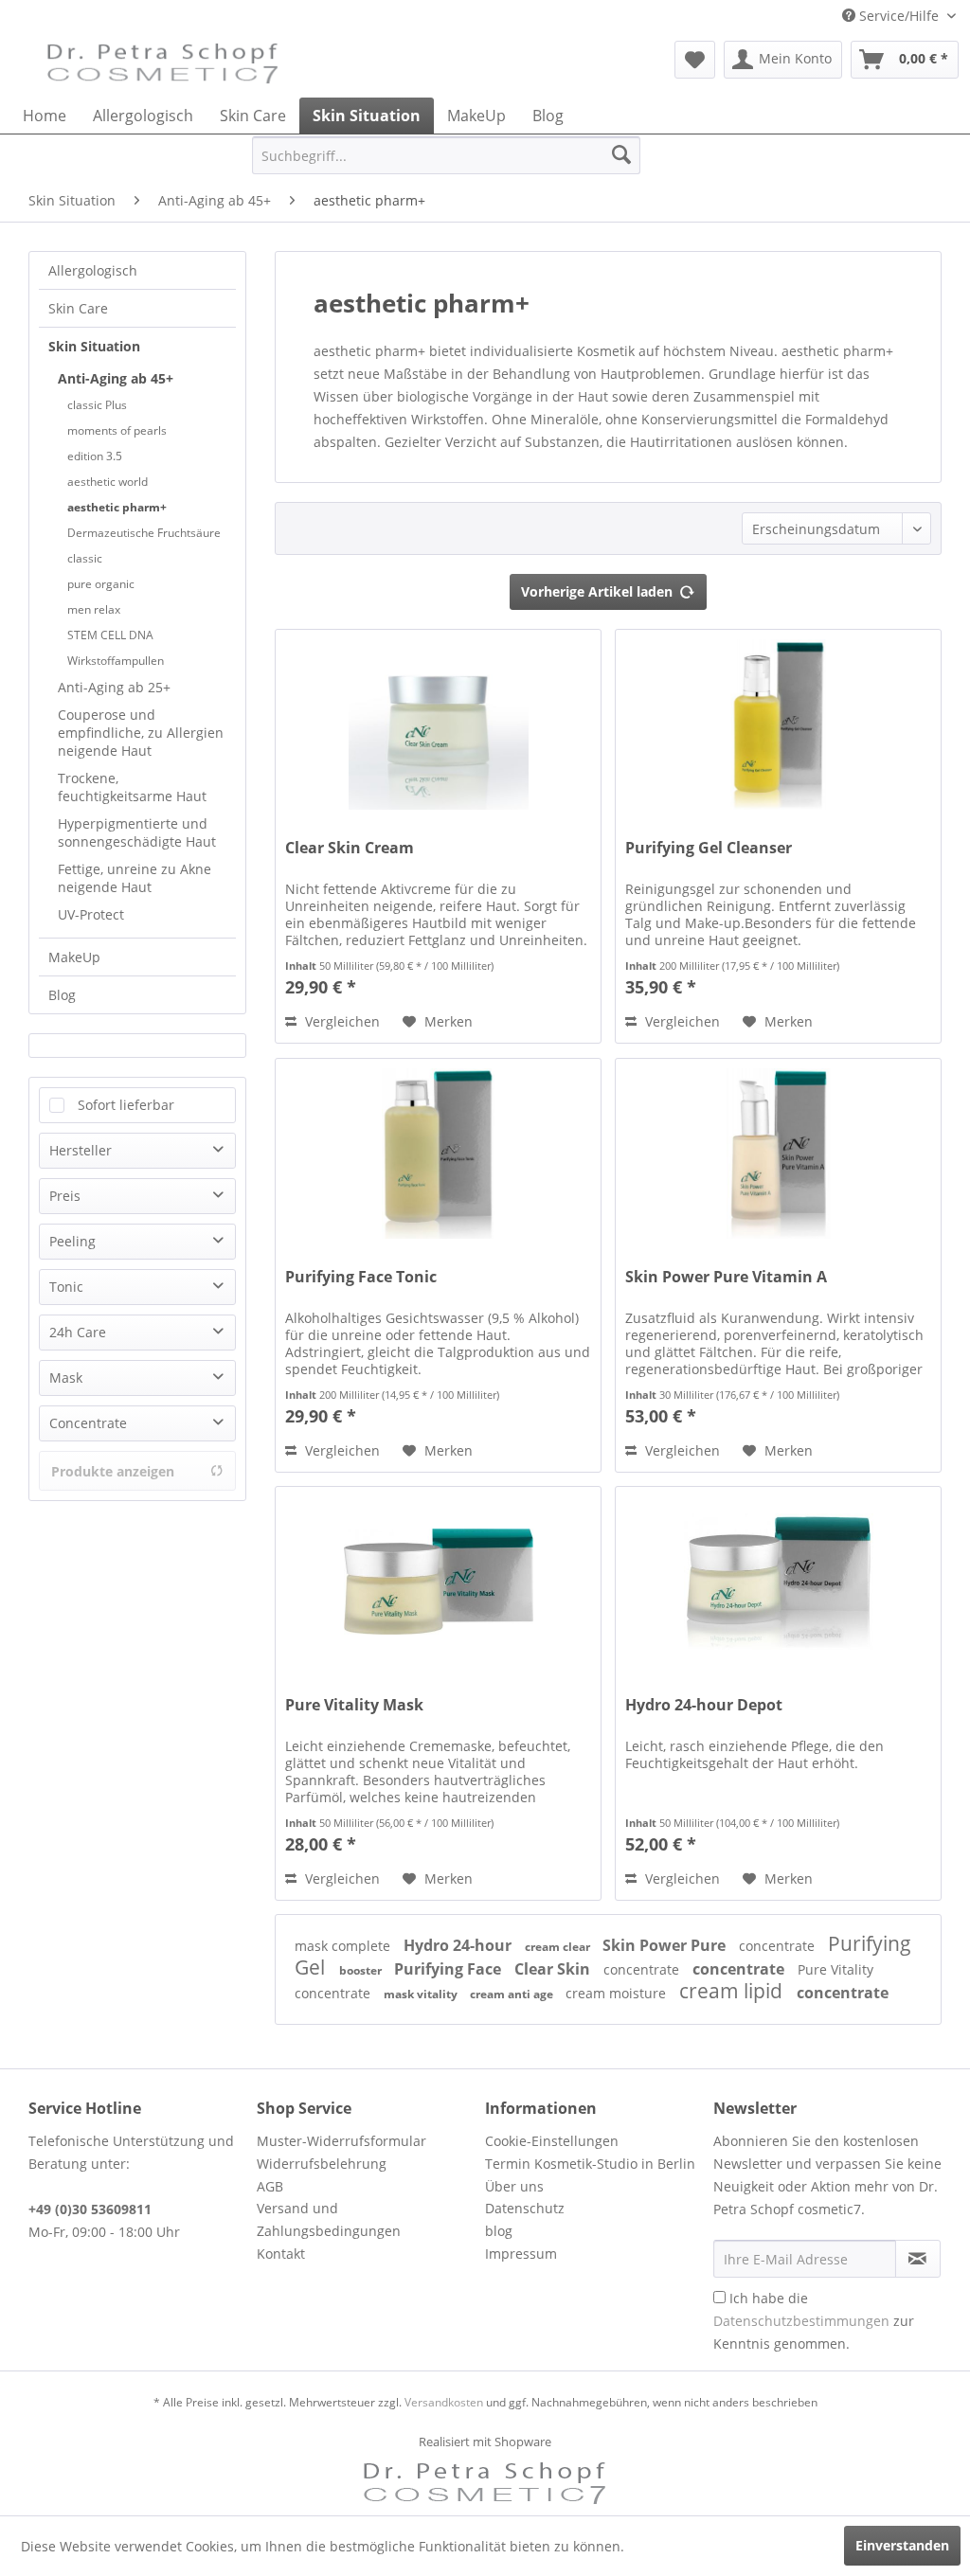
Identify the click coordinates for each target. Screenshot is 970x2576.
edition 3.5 (95, 456)
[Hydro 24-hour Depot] (778, 1582)
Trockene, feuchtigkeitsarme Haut (132, 787)
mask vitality (422, 1994)
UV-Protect (91, 914)
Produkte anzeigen (113, 1471)
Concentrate (88, 1423)
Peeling (72, 1241)
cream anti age (513, 1994)
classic (85, 558)
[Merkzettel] (695, 60)
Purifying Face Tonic (361, 1277)
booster (362, 1970)
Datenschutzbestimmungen (801, 2321)
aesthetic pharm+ (117, 507)
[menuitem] (695, 60)
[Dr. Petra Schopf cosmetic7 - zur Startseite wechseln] (163, 64)
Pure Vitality (835, 1969)
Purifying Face (449, 1969)
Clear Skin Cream (350, 848)
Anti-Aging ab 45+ (116, 378)
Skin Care (78, 308)
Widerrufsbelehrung (322, 2164)
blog (499, 2231)
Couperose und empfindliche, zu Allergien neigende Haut (141, 733)
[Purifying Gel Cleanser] (778, 724)
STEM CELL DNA (110, 635)
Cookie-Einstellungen (552, 2141)
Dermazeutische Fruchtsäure (144, 533)
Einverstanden (902, 2545)
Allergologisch (93, 270)
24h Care (78, 1332)
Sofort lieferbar (126, 1105)
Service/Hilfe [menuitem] (899, 16)
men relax (94, 609)
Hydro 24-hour (459, 1945)
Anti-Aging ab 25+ (114, 687)
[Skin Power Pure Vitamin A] (778, 1154)
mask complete (344, 1946)
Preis (65, 1196)
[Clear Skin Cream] (438, 724)
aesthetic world (108, 482)
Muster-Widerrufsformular (341, 2141)
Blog (62, 995)
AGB (270, 2186)
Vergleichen (341, 1021)
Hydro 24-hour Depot (704, 1705)
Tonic (66, 1287)
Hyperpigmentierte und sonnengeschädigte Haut (137, 832)
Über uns (514, 2186)
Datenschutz (525, 2208)
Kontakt (281, 2254)
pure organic (101, 584)
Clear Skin (554, 1969)
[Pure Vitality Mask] (438, 1582)
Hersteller (81, 1150)
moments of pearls (117, 430)
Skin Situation (94, 346)
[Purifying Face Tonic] (438, 1154)
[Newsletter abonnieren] (918, 2259)
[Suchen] (621, 155)
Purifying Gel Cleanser (709, 848)
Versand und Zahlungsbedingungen (329, 2219)
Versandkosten (444, 2402)
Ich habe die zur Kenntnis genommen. (814, 2321)
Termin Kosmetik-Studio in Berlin (590, 2164)
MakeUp (74, 957)
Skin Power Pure (666, 1945)
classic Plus (97, 405)
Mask (66, 1377)
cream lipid (733, 1991)
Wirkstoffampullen (116, 661)
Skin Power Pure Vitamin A (726, 1277)
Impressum (521, 2254)
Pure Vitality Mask (354, 1705)
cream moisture (618, 1993)
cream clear (559, 1947)
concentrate (779, 1946)
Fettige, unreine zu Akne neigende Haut (135, 878)
